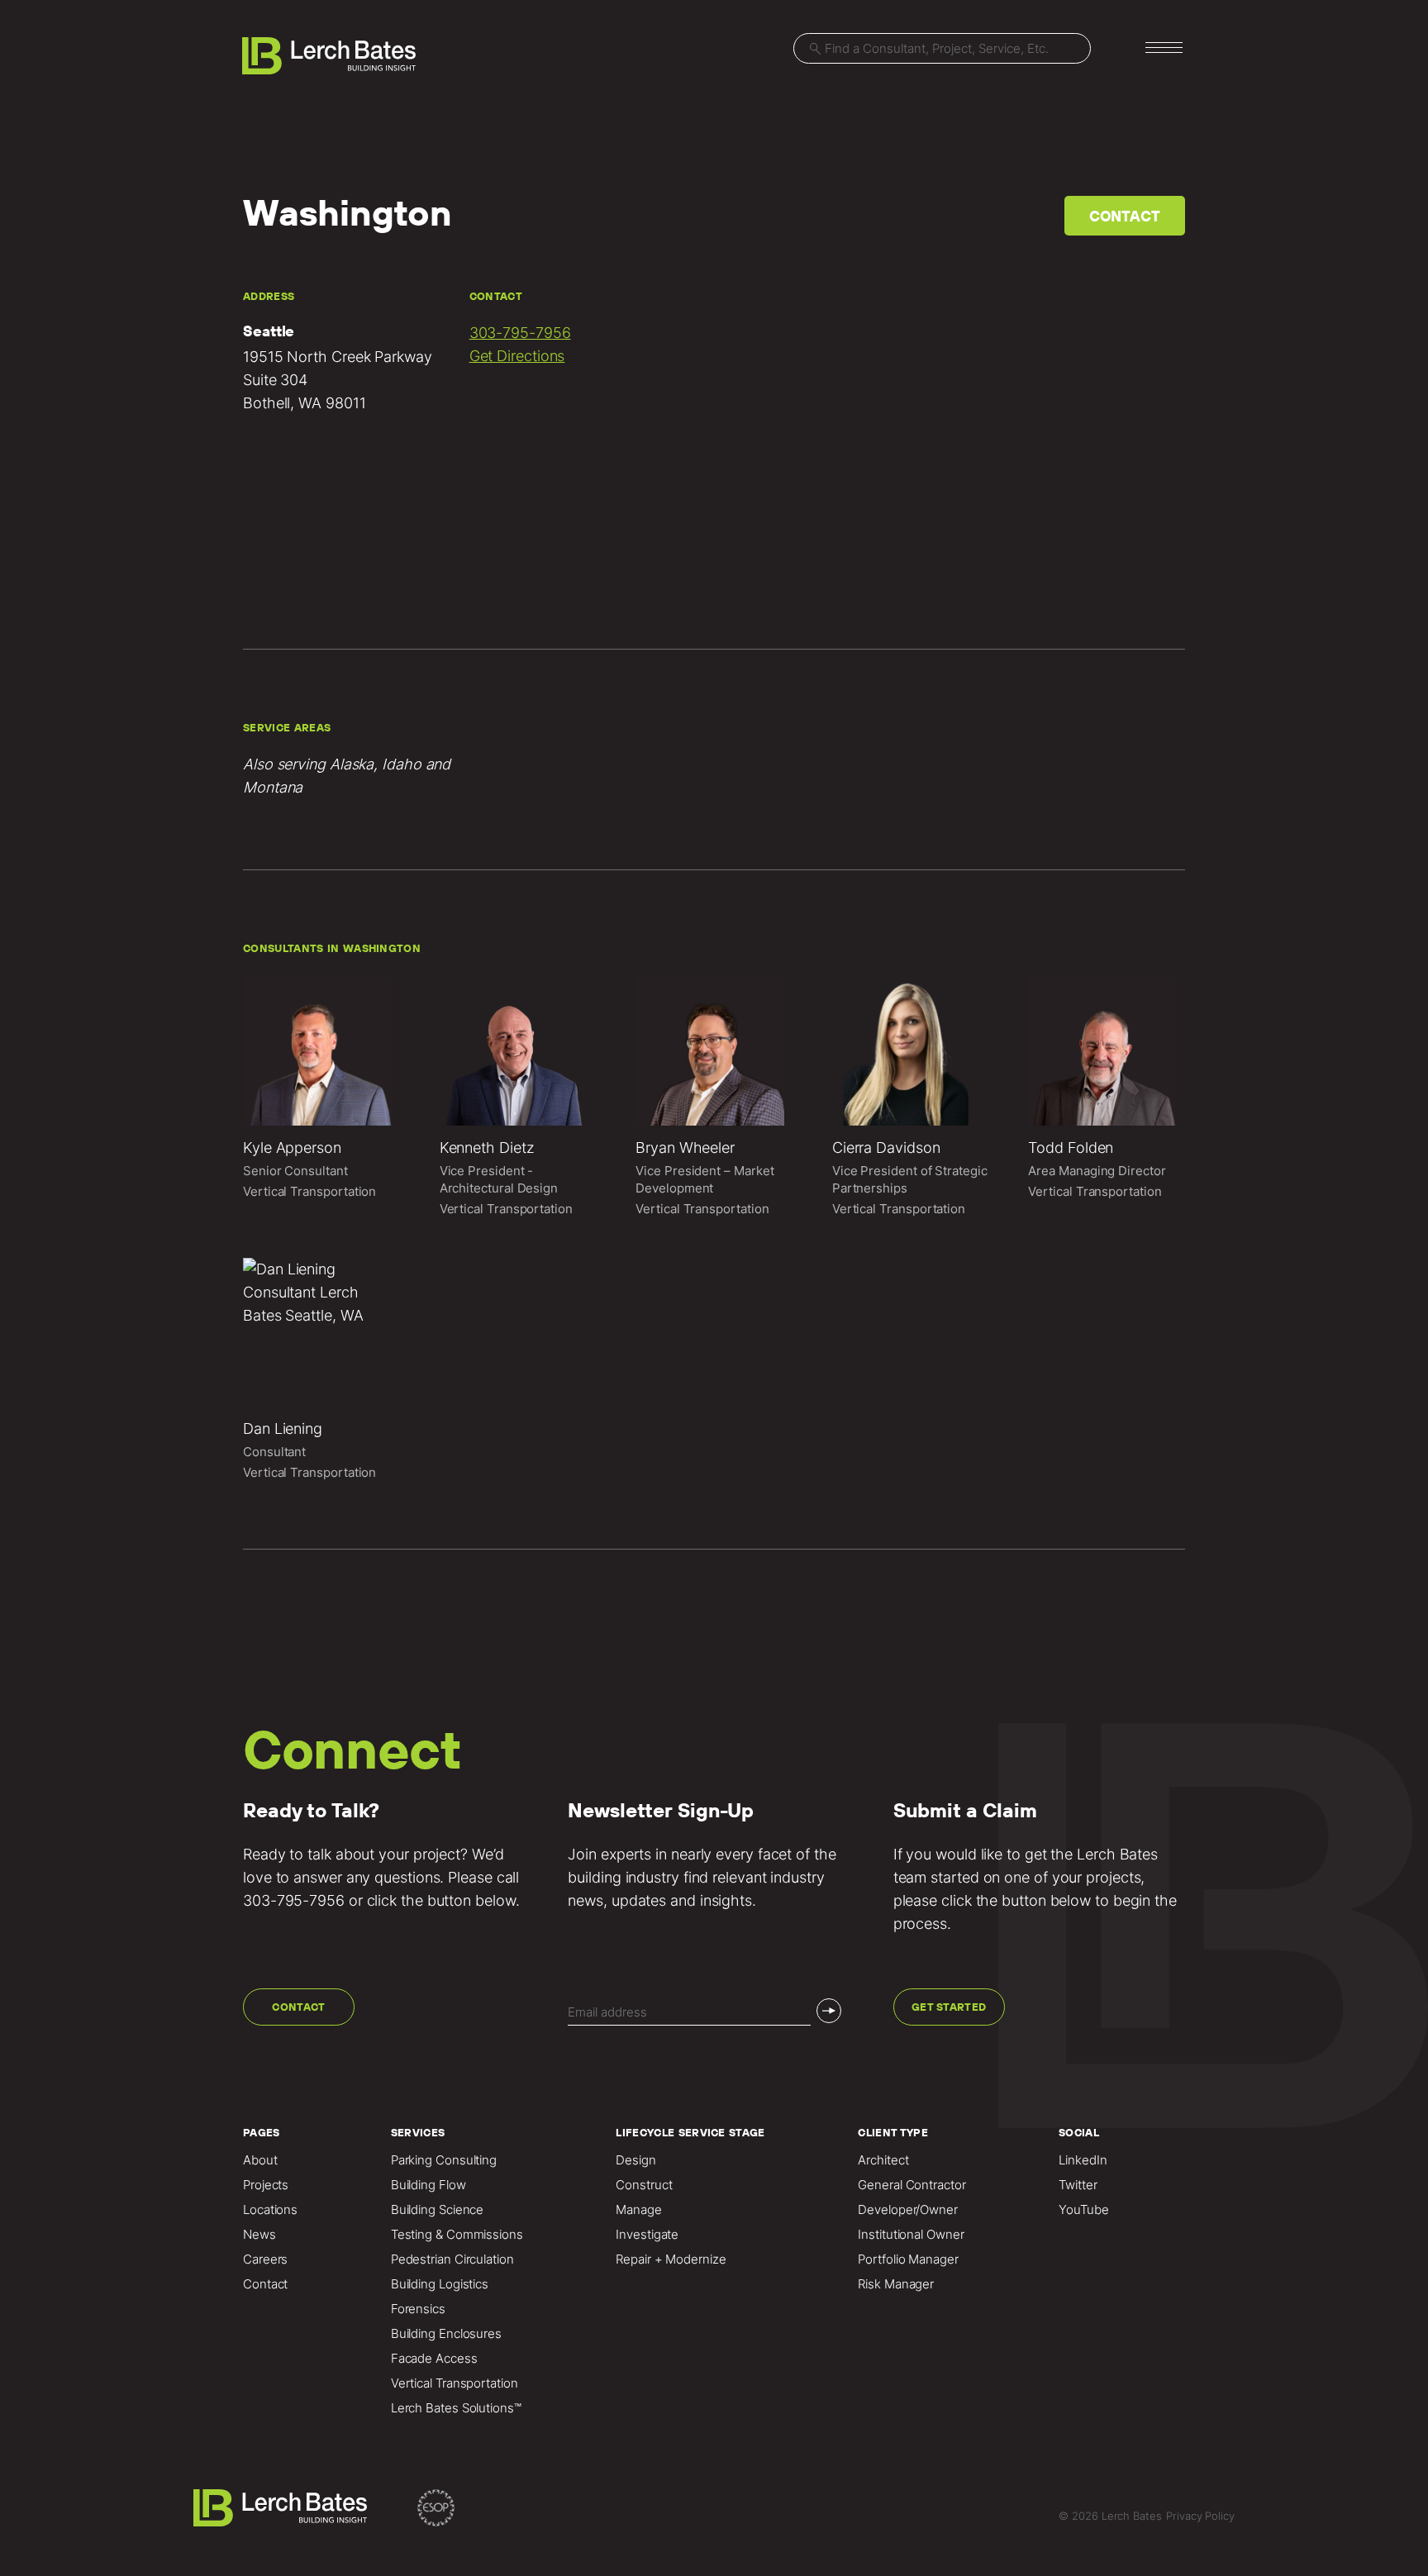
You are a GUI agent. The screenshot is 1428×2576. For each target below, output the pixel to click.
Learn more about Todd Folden (1107, 1099)
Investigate (647, 2235)
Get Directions (517, 356)
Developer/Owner (908, 2210)
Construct (644, 2185)
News (259, 2235)
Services (418, 2133)
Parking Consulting (444, 2160)
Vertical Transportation (455, 2383)
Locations (270, 2210)
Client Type (893, 2133)
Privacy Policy (1200, 2516)
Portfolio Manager (908, 2259)
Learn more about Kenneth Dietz (518, 1099)
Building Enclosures (446, 2334)
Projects (266, 2185)
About (260, 2160)
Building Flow (428, 2185)
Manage (638, 2210)
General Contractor (912, 2185)
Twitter (1078, 2185)
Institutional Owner (911, 2235)
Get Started (949, 2007)
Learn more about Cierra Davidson (911, 1099)
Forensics (418, 2309)
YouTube (1083, 2210)
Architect (883, 2160)
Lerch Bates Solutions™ (456, 2408)
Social (1079, 2133)
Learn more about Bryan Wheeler (714, 1099)
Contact (1125, 216)
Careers (265, 2259)
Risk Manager (896, 2284)
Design (635, 2160)
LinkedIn (1083, 2160)
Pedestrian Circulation (452, 2259)
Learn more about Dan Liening (321, 1371)
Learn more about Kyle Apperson (321, 1099)
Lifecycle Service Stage (690, 2133)
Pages (262, 2133)
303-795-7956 (520, 333)
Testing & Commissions (457, 2235)
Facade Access (434, 2359)
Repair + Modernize (671, 2259)
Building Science (438, 2210)
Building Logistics (440, 2284)
